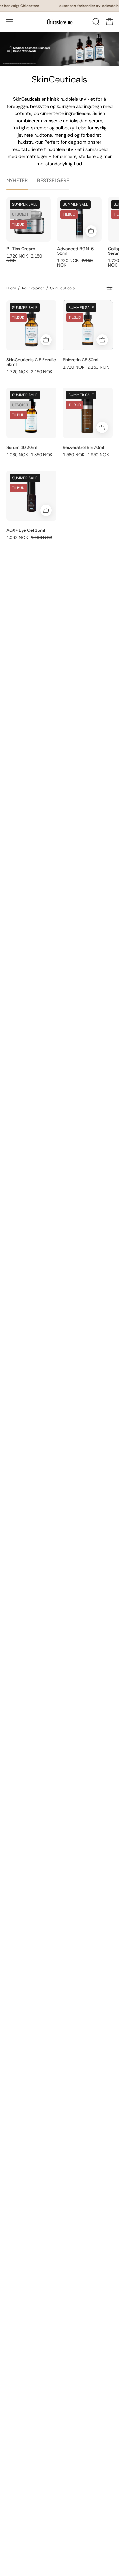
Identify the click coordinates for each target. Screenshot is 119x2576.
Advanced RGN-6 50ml (75, 251)
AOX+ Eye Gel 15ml (26, 530)
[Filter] (110, 288)
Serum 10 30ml (22, 447)
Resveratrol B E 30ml (83, 447)
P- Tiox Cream (21, 249)
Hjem (11, 288)
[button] (96, 22)
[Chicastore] (60, 22)
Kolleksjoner (33, 288)
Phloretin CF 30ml (81, 360)
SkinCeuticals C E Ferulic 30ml (31, 362)
